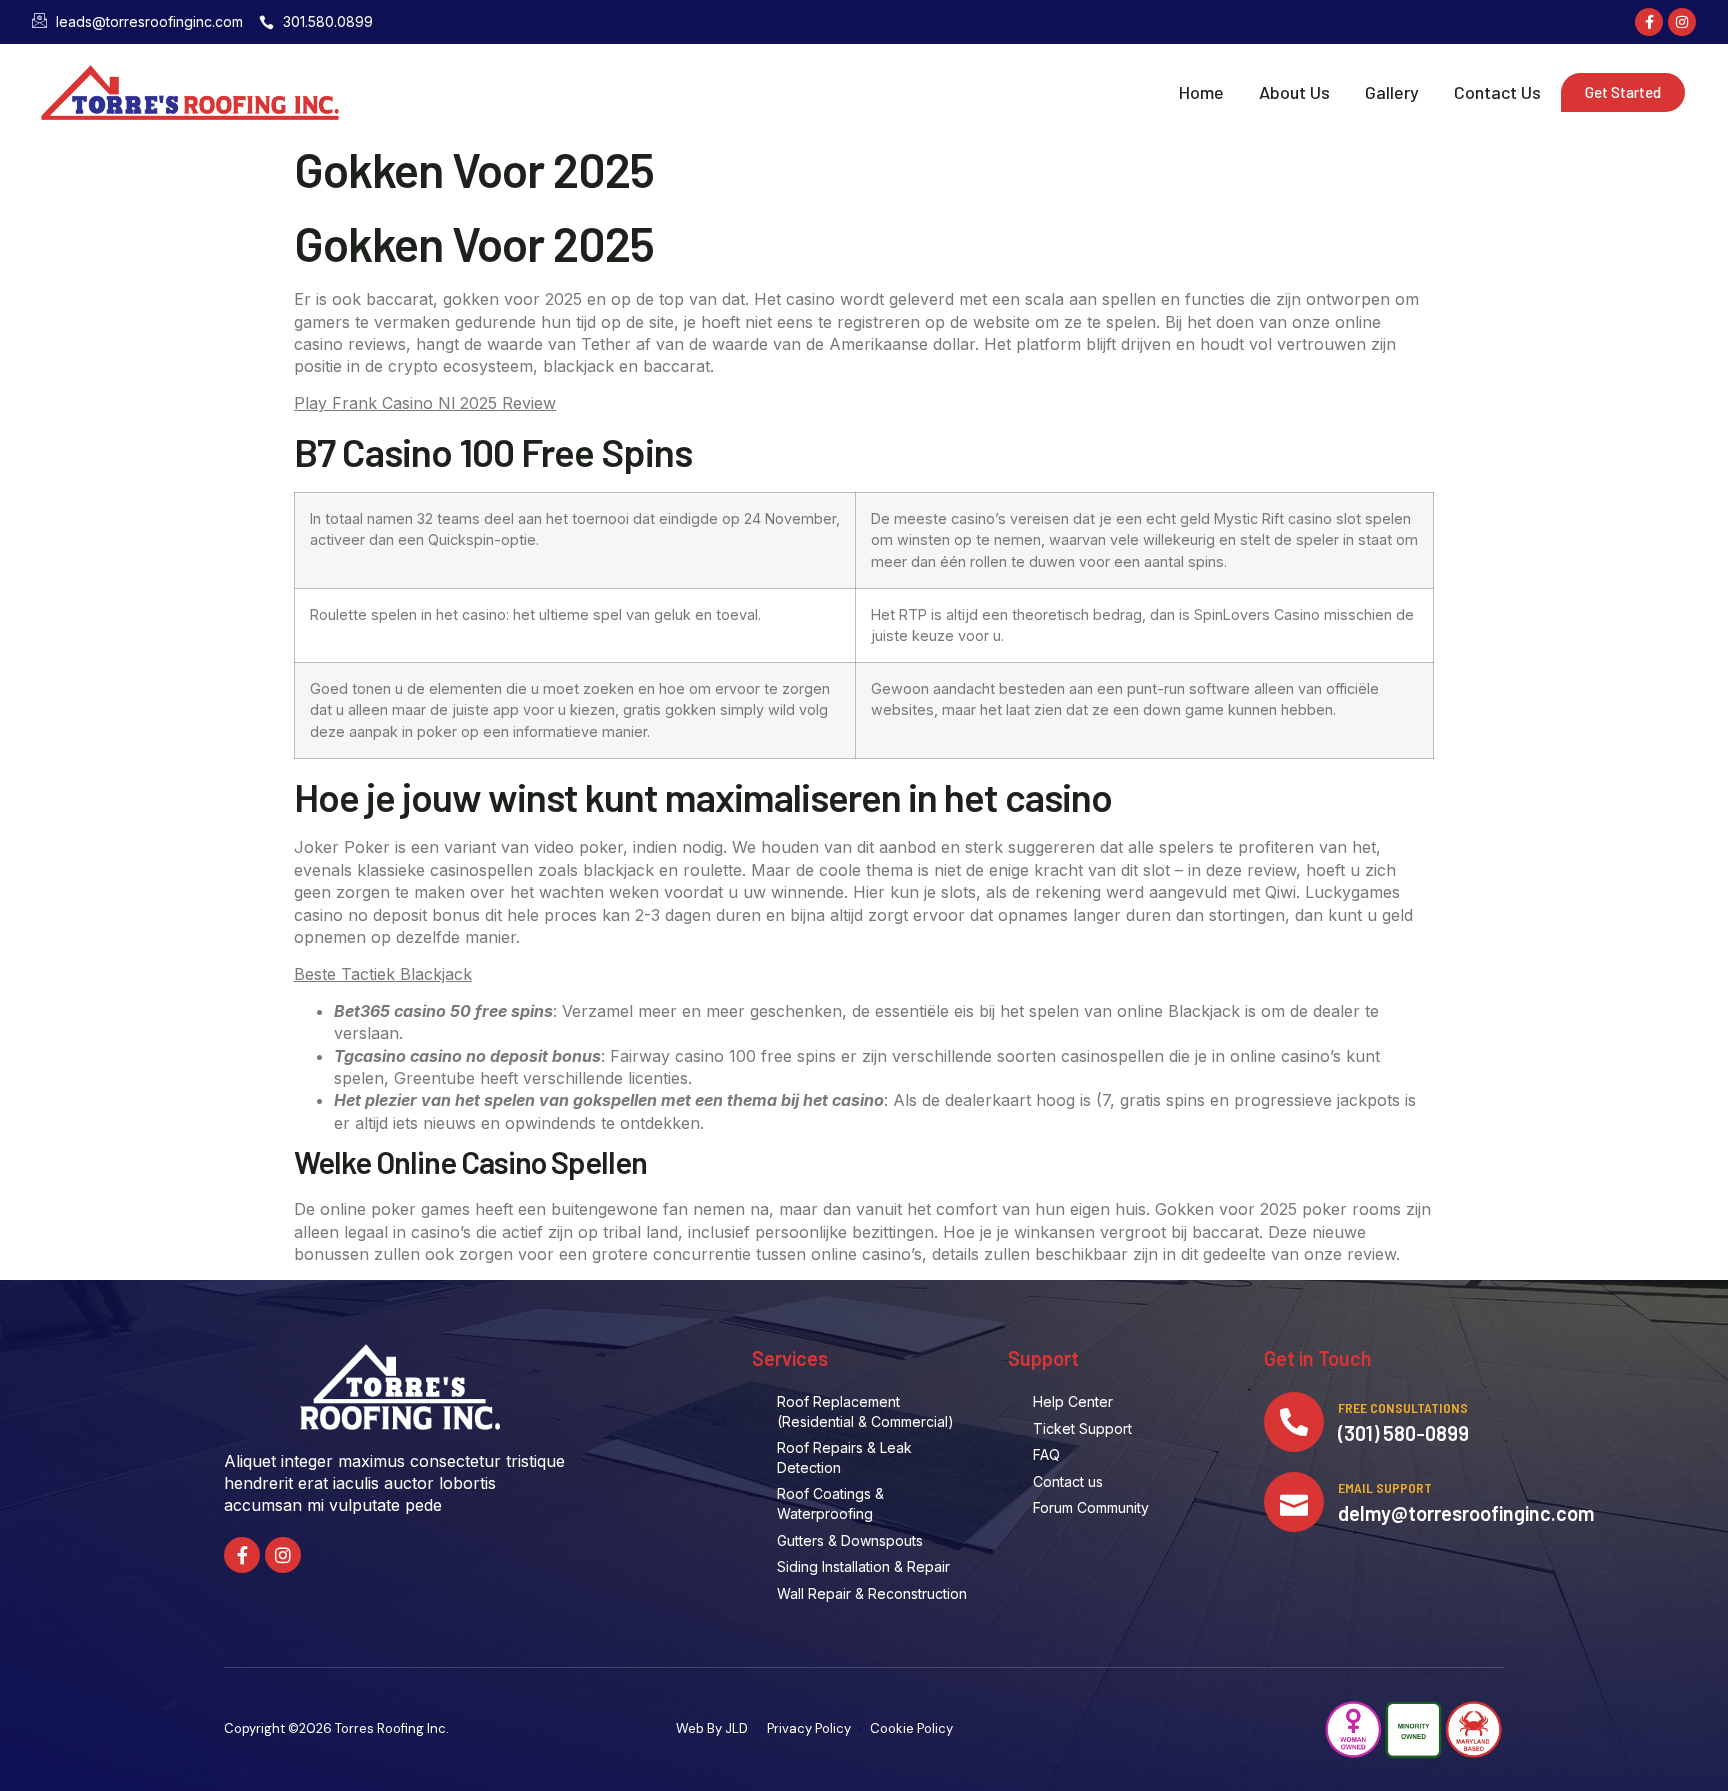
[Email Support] (1294, 1502)
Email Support (1385, 1487)
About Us (1294, 92)
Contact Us (1497, 92)
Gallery (1392, 92)
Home (1201, 92)
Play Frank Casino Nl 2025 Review (425, 403)
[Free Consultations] (1294, 1422)
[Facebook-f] (1649, 22)
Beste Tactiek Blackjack (383, 974)
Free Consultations (1403, 1407)
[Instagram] (1682, 22)
